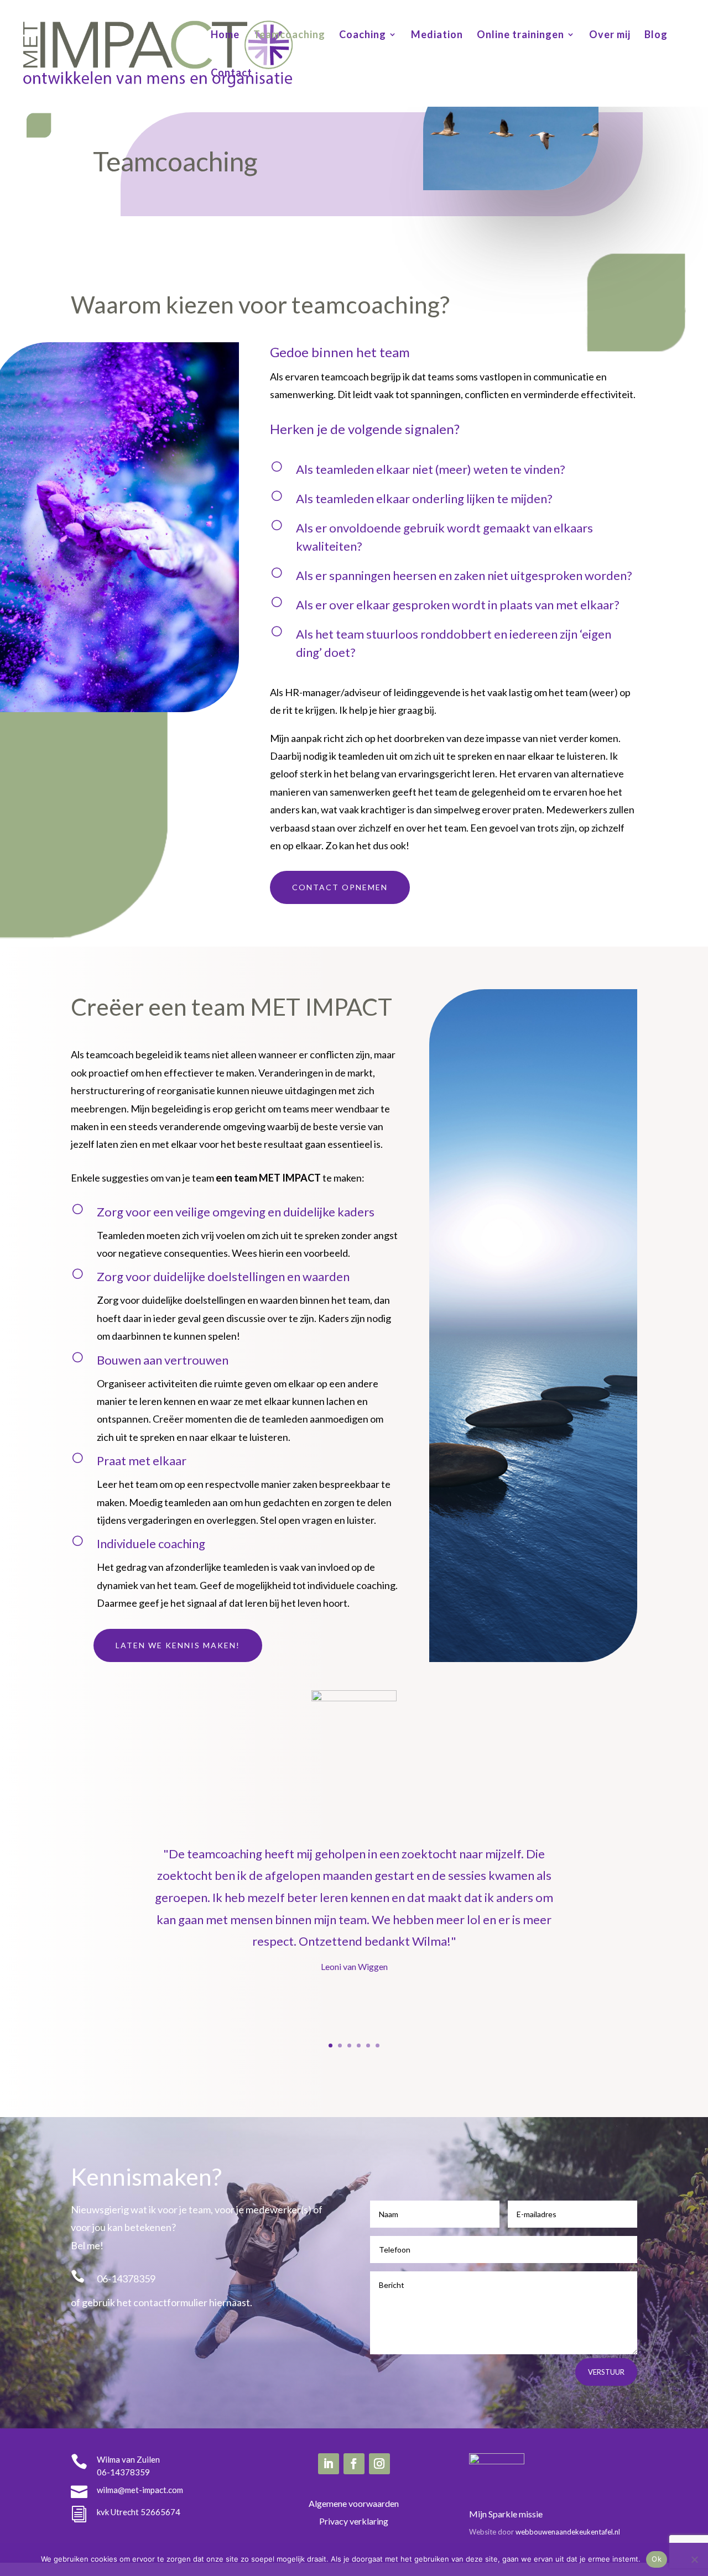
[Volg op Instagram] (379, 2464)
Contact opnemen (340, 887)
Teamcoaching (289, 35)
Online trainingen (520, 35)
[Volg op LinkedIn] (329, 2464)
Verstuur (606, 2372)
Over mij (610, 35)
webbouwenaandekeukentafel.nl (568, 2532)
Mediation (437, 35)
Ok (657, 2559)
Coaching (363, 35)
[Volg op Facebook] (354, 2464)
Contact (231, 74)
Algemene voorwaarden (354, 2503)
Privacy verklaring (354, 2521)
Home (225, 35)
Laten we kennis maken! (178, 1645)
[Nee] (694, 2559)
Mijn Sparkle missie (506, 2514)
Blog (656, 35)
